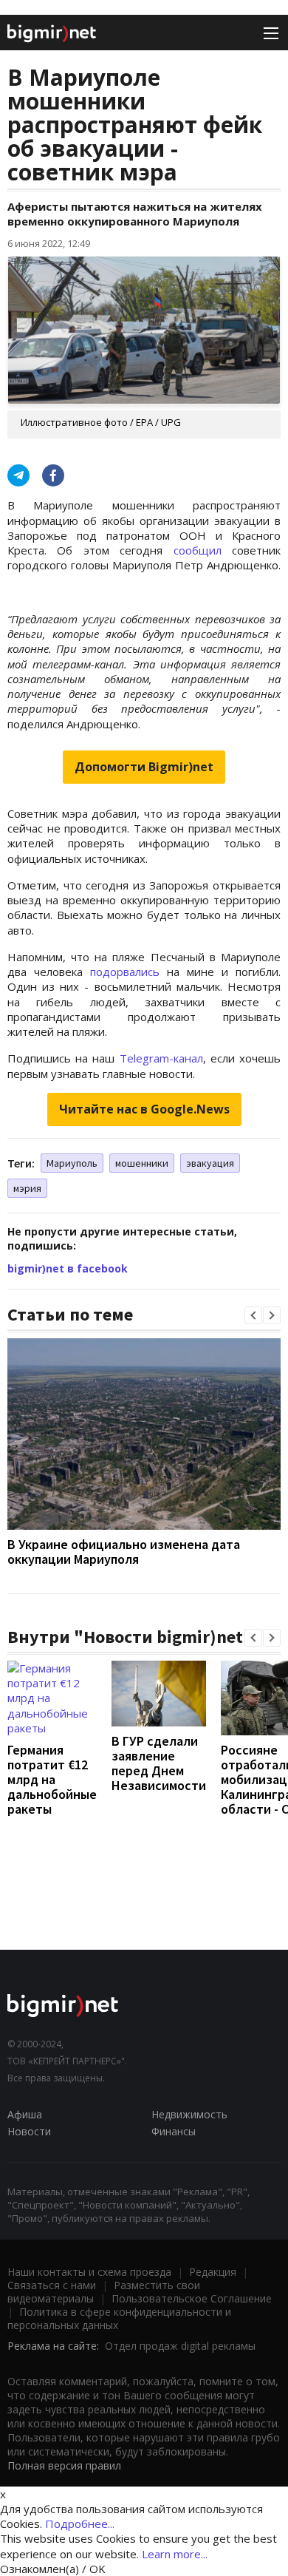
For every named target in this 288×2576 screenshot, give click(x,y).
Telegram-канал (161, 1058)
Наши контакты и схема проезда (89, 2272)
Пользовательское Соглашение (192, 2298)
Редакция (213, 2272)
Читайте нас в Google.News (144, 1109)
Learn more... (175, 2554)
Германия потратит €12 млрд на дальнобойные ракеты (52, 1779)
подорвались (125, 972)
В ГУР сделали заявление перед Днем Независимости (159, 1763)
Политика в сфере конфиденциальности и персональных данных (119, 2318)
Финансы (174, 2131)
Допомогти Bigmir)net (144, 767)
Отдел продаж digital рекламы (180, 2346)
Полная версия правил (64, 2465)
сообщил (198, 550)
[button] (253, 1315)
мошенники (142, 1163)
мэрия (27, 1188)
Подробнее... (80, 2524)
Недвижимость (189, 2114)
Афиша (25, 2114)
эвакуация (210, 1163)
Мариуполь (72, 1163)
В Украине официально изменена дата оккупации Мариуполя (124, 1552)
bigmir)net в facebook (68, 1268)
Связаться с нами (52, 2285)
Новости (29, 2131)
